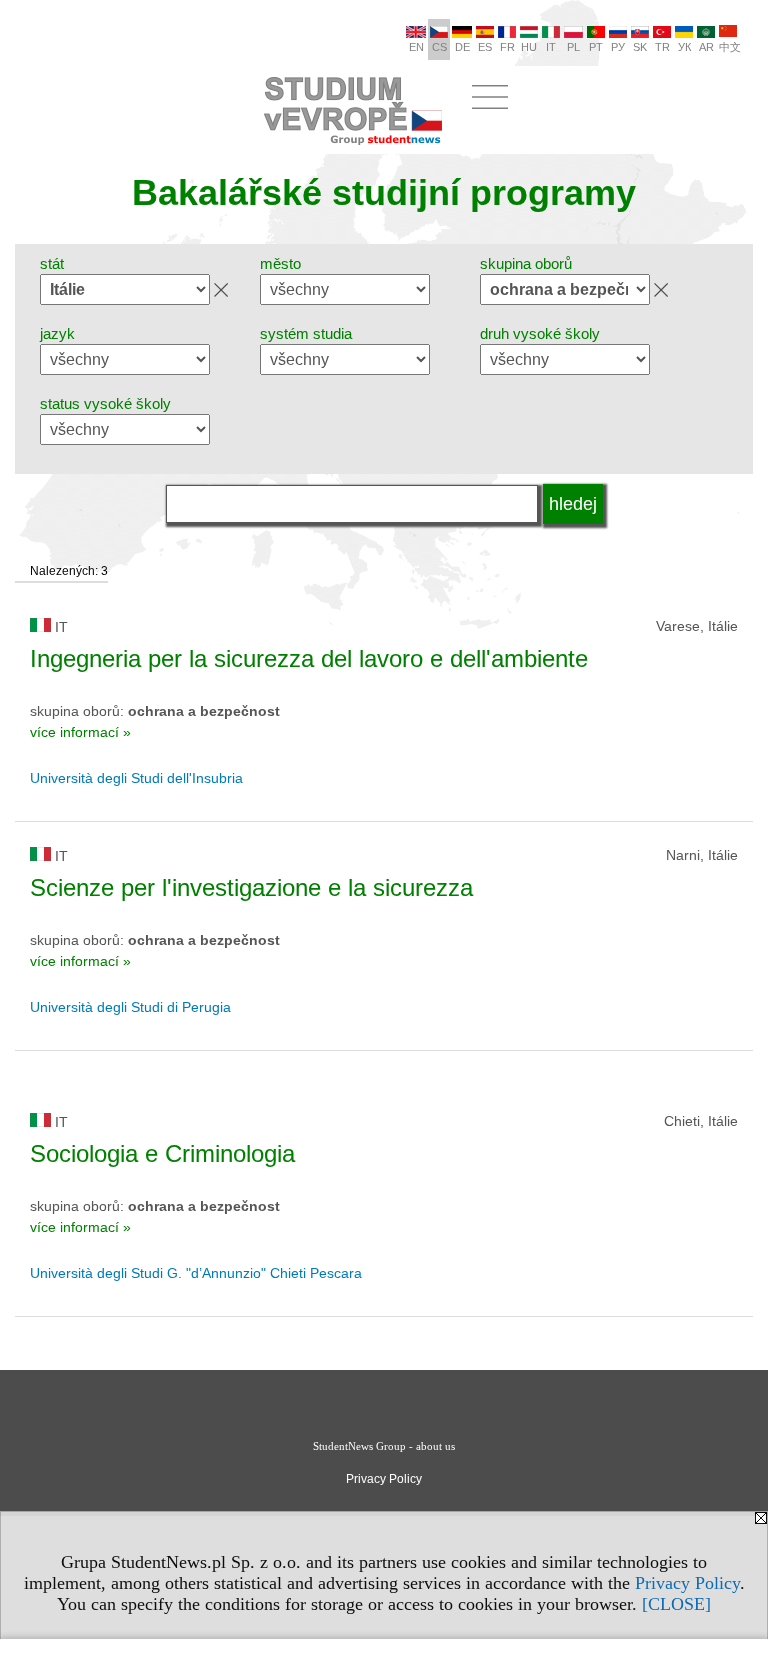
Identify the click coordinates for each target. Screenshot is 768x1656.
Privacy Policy (687, 1583)
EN (416, 47)
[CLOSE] (676, 1604)
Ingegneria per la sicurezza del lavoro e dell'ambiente (309, 658)
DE (462, 47)
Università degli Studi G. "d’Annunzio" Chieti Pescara (196, 1273)
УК (684, 47)
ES (485, 47)
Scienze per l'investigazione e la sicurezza (251, 887)
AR (706, 47)
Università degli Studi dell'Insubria (136, 778)
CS (439, 47)
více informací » (80, 732)
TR (662, 47)
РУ (618, 47)
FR (507, 47)
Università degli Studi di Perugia (130, 1007)
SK (640, 47)
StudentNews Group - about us (384, 1446)
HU (529, 47)
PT (596, 47)
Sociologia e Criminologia (162, 1153)
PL (573, 47)
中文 (730, 47)
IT (551, 47)
